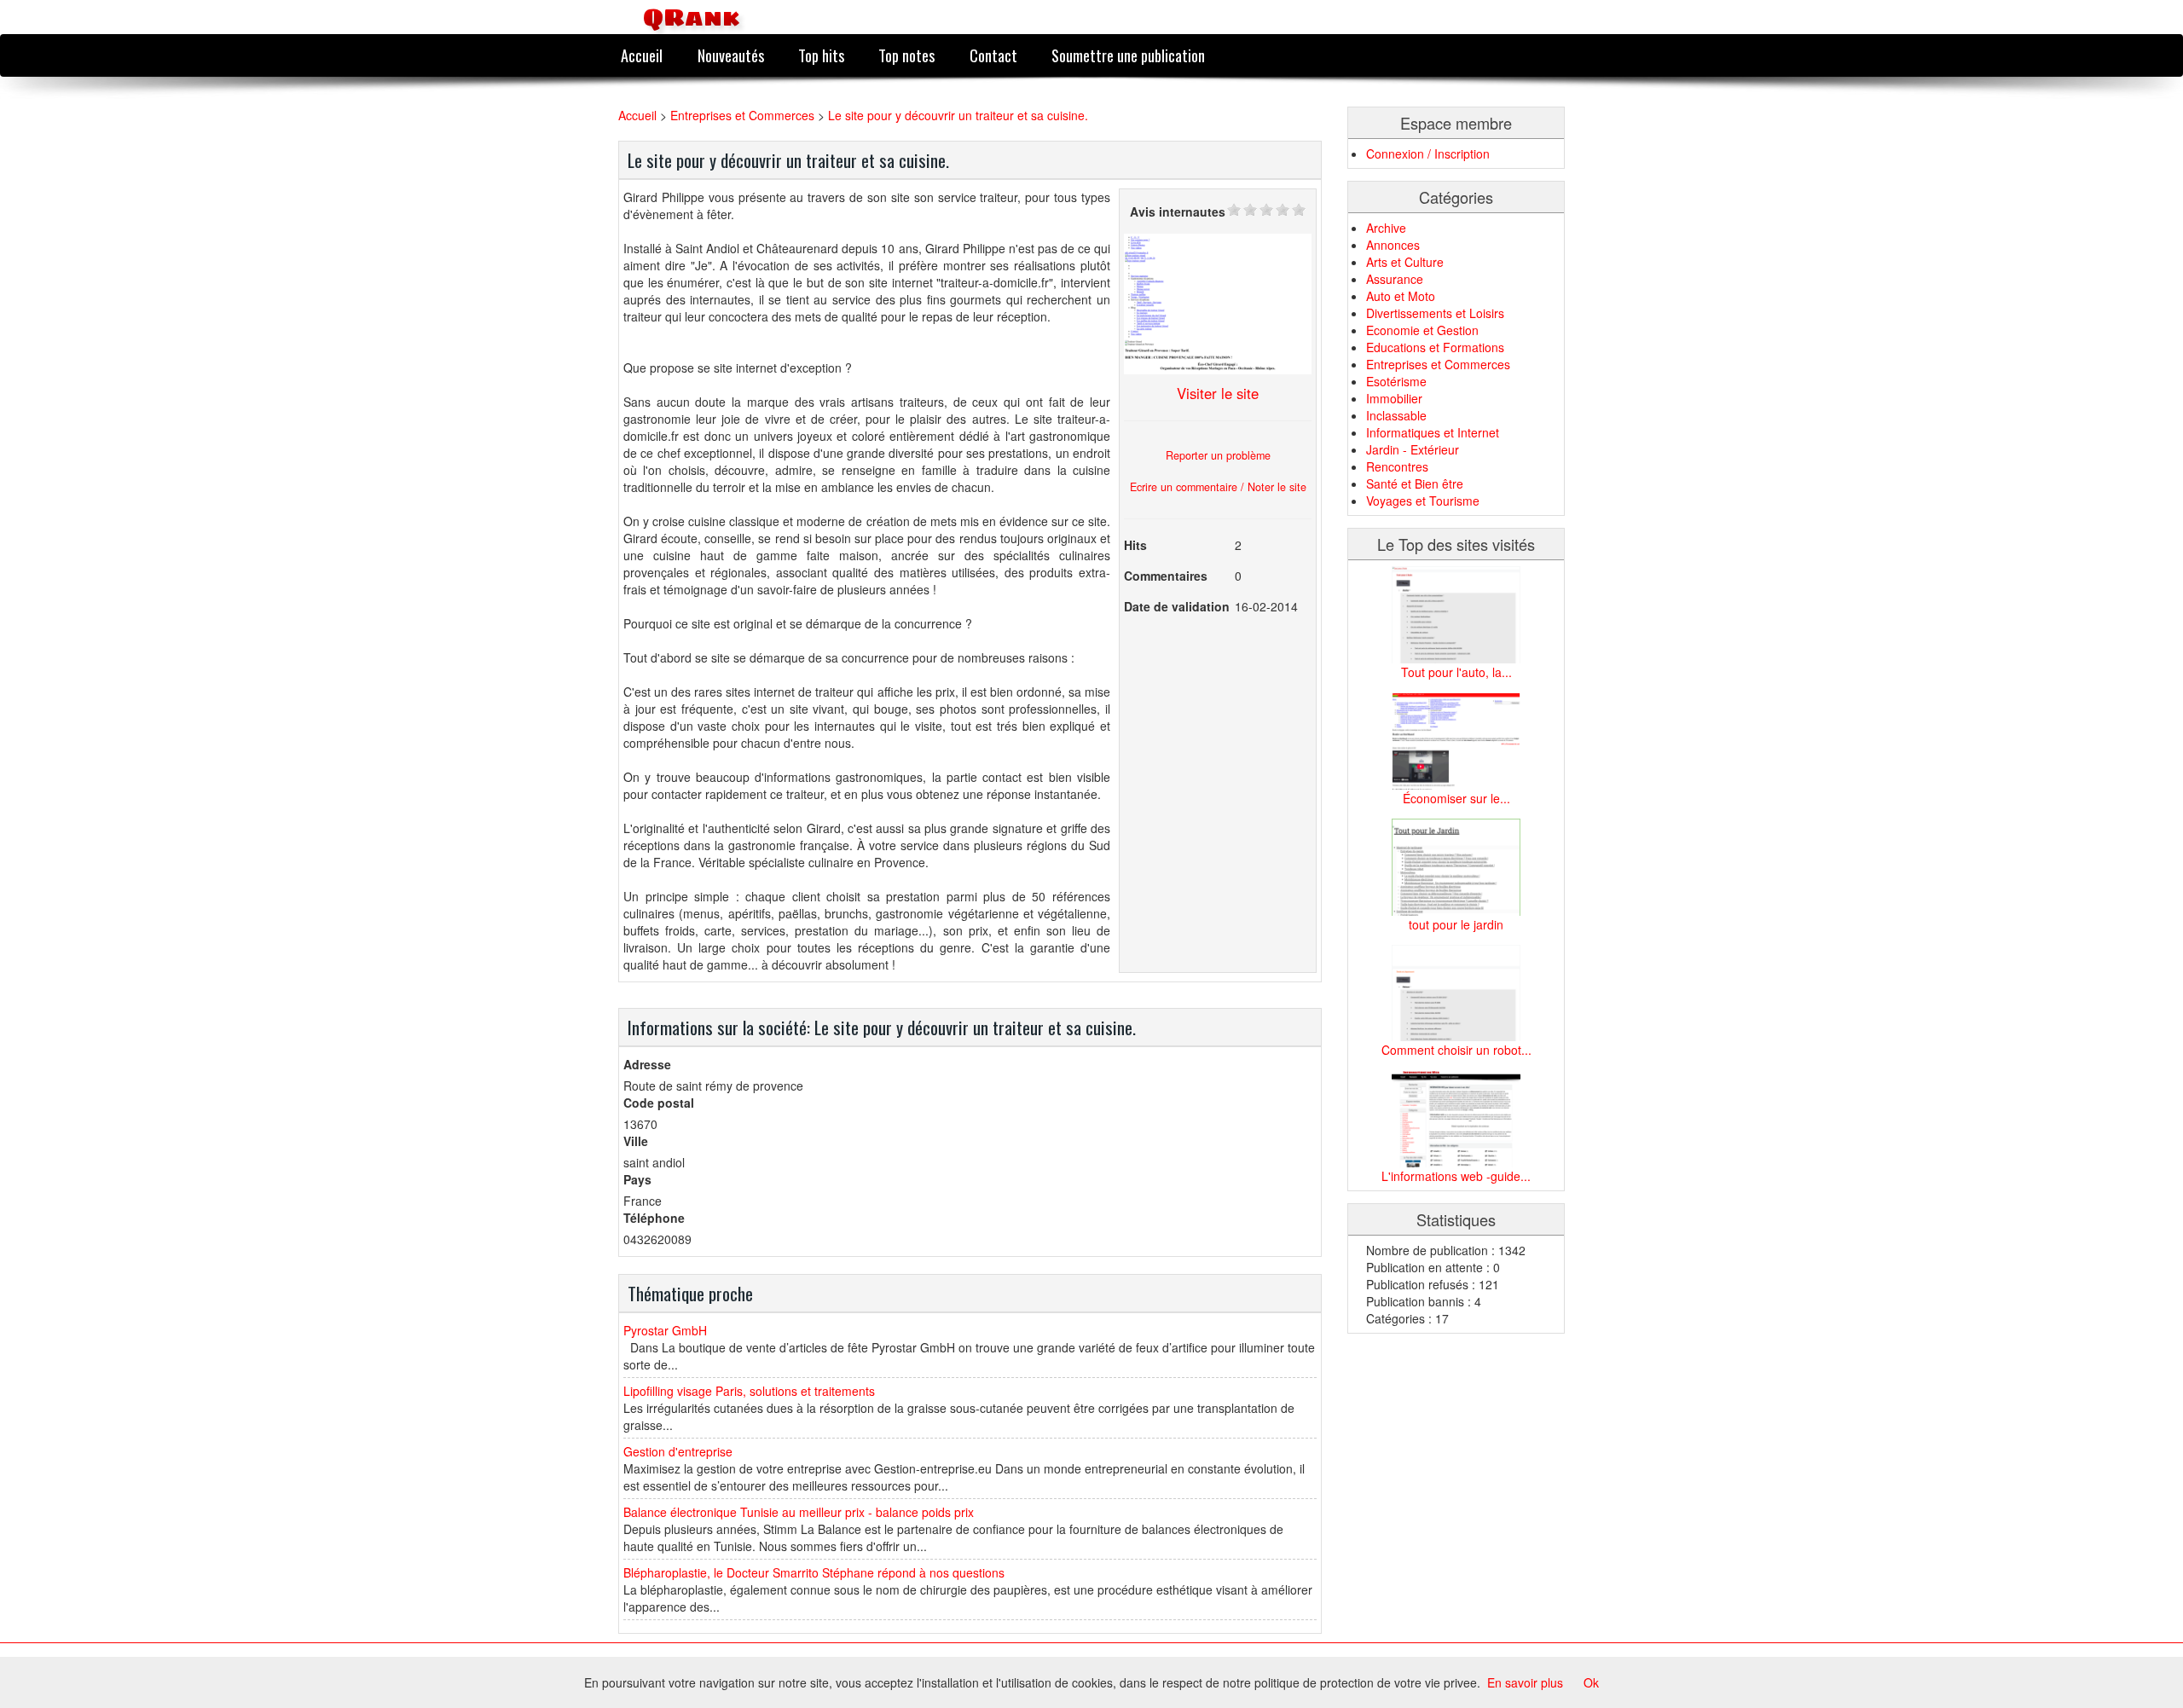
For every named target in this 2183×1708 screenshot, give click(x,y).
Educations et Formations (1435, 347)
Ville (636, 1141)
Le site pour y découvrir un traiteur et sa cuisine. (958, 115)
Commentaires (1166, 576)
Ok (1591, 1682)
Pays (637, 1179)
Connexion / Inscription (1428, 153)
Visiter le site (1218, 393)
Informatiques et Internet (1433, 432)
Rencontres (1397, 466)
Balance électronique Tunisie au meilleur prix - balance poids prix (799, 1512)
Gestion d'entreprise (678, 1451)
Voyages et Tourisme (1423, 501)
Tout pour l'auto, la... (1456, 672)
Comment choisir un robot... (1456, 1050)
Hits (1135, 545)
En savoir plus (1525, 1682)
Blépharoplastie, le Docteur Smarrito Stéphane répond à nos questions (814, 1572)
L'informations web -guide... (1456, 1176)
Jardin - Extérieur (1413, 449)
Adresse (647, 1064)
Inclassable (1396, 415)
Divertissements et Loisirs (1435, 313)
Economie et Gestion (1422, 330)
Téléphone (654, 1218)
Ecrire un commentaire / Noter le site (1218, 487)
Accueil (642, 55)
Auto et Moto (1401, 296)
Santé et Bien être (1415, 483)
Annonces (1393, 245)
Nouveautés (731, 55)
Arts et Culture (1405, 262)
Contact (993, 55)
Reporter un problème (1218, 455)
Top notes (906, 55)
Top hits (821, 55)
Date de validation (1177, 606)
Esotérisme (1396, 381)
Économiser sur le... (1456, 798)
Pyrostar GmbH (665, 1330)
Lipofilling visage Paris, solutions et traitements (749, 1391)
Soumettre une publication (1128, 55)
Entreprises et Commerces (742, 115)
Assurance (1395, 279)
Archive (1386, 228)
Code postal (659, 1103)
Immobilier (1394, 398)
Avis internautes (1178, 211)
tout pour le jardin (1456, 924)
